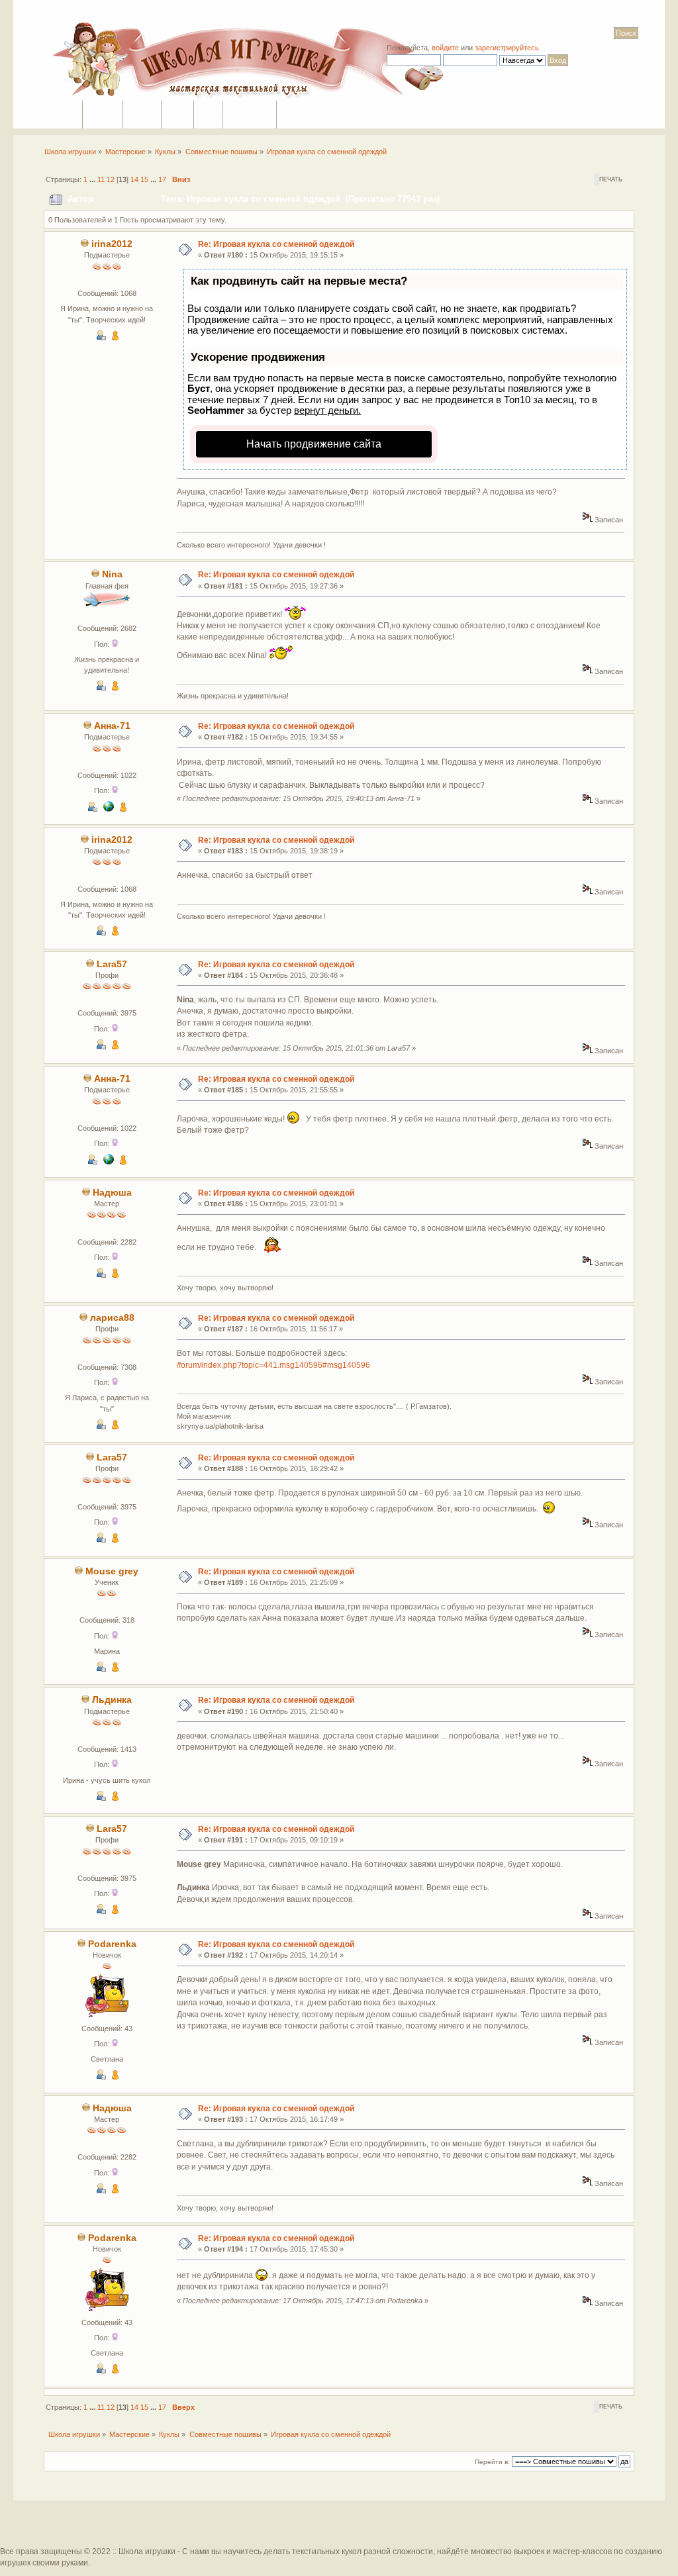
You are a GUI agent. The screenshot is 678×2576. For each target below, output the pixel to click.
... (93, 179)
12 (111, 179)
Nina (112, 574)
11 (101, 179)
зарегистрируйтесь (507, 48)
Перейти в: (492, 2462)
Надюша (112, 1193)
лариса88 (112, 1318)
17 (162, 179)
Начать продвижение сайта (314, 444)
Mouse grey (112, 1571)
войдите (445, 48)
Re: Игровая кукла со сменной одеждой (276, 244)
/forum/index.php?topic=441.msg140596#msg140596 (273, 1365)
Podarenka (112, 1944)
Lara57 (112, 964)
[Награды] (115, 338)
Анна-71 (112, 726)
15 (144, 179)
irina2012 (112, 244)
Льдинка (112, 1700)
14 (134, 179)
